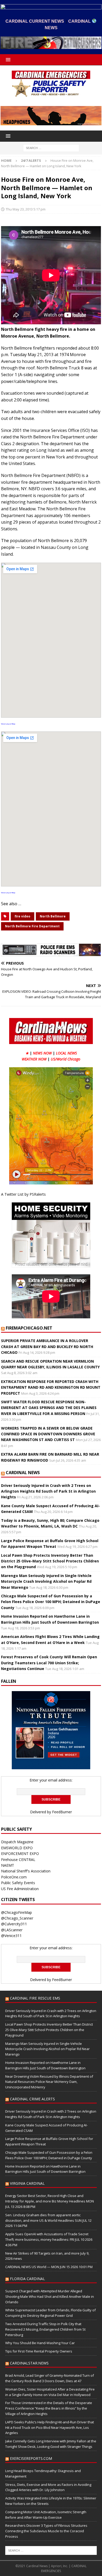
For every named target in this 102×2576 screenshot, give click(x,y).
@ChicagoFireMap (16, 1912)
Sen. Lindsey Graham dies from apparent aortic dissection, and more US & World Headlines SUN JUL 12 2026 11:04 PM (48, 2220)
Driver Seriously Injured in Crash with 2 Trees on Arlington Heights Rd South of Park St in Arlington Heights (48, 1491)
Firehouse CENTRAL (18, 1860)
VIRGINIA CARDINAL (27, 2183)
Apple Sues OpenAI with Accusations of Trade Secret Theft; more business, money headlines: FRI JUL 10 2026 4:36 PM (49, 2239)
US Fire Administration (20, 1889)
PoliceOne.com (14, 1877)
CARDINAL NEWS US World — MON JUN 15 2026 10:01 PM (49, 2267)
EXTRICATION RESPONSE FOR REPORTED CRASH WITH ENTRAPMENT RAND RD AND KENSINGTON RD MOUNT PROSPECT (51, 1387)
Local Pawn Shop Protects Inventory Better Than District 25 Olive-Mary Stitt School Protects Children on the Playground (50, 1561)
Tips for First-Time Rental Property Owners (39, 2351)
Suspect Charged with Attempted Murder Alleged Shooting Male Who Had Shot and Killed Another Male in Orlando (50, 2296)
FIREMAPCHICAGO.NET (29, 1328)
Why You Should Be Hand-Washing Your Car (40, 2343)
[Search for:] (51, 148)
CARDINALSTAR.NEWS (29, 2363)
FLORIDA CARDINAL (27, 2279)
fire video (22, 916)
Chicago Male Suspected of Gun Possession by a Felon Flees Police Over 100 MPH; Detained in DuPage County (51, 1602)
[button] (7, 60)
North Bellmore (53, 916)
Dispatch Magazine (17, 1842)
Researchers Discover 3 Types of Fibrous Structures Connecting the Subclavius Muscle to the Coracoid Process (46, 2531)
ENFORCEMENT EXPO (20, 1854)
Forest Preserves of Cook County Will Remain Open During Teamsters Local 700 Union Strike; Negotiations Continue (49, 1663)
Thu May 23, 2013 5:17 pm (26, 209)
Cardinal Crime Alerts (32, 2099)
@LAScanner (12, 1930)
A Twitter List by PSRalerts (23, 1194)
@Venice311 (11, 1936)
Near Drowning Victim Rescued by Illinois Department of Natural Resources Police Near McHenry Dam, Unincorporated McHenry (49, 2082)
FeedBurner (62, 1812)
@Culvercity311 (14, 1924)
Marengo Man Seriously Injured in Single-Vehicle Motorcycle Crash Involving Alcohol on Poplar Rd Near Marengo (46, 1581)
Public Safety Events (18, 1883)
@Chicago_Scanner (17, 1918)
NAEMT (8, 1865)
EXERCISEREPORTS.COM (31, 2458)
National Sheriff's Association (26, 1871)
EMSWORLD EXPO (17, 1848)
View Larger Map (8, 724)
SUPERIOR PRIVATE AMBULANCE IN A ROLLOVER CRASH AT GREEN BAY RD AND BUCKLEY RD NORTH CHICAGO (47, 1346)
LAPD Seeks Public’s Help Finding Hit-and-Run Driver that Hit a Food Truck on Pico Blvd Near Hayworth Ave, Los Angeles (50, 2428)
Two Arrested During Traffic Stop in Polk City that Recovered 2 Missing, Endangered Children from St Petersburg (45, 2329)
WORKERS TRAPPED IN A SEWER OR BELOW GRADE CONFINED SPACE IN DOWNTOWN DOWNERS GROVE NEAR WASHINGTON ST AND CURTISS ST (48, 1434)
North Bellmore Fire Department (32, 926)
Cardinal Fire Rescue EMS (35, 1998)
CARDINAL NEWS (23, 1473)
